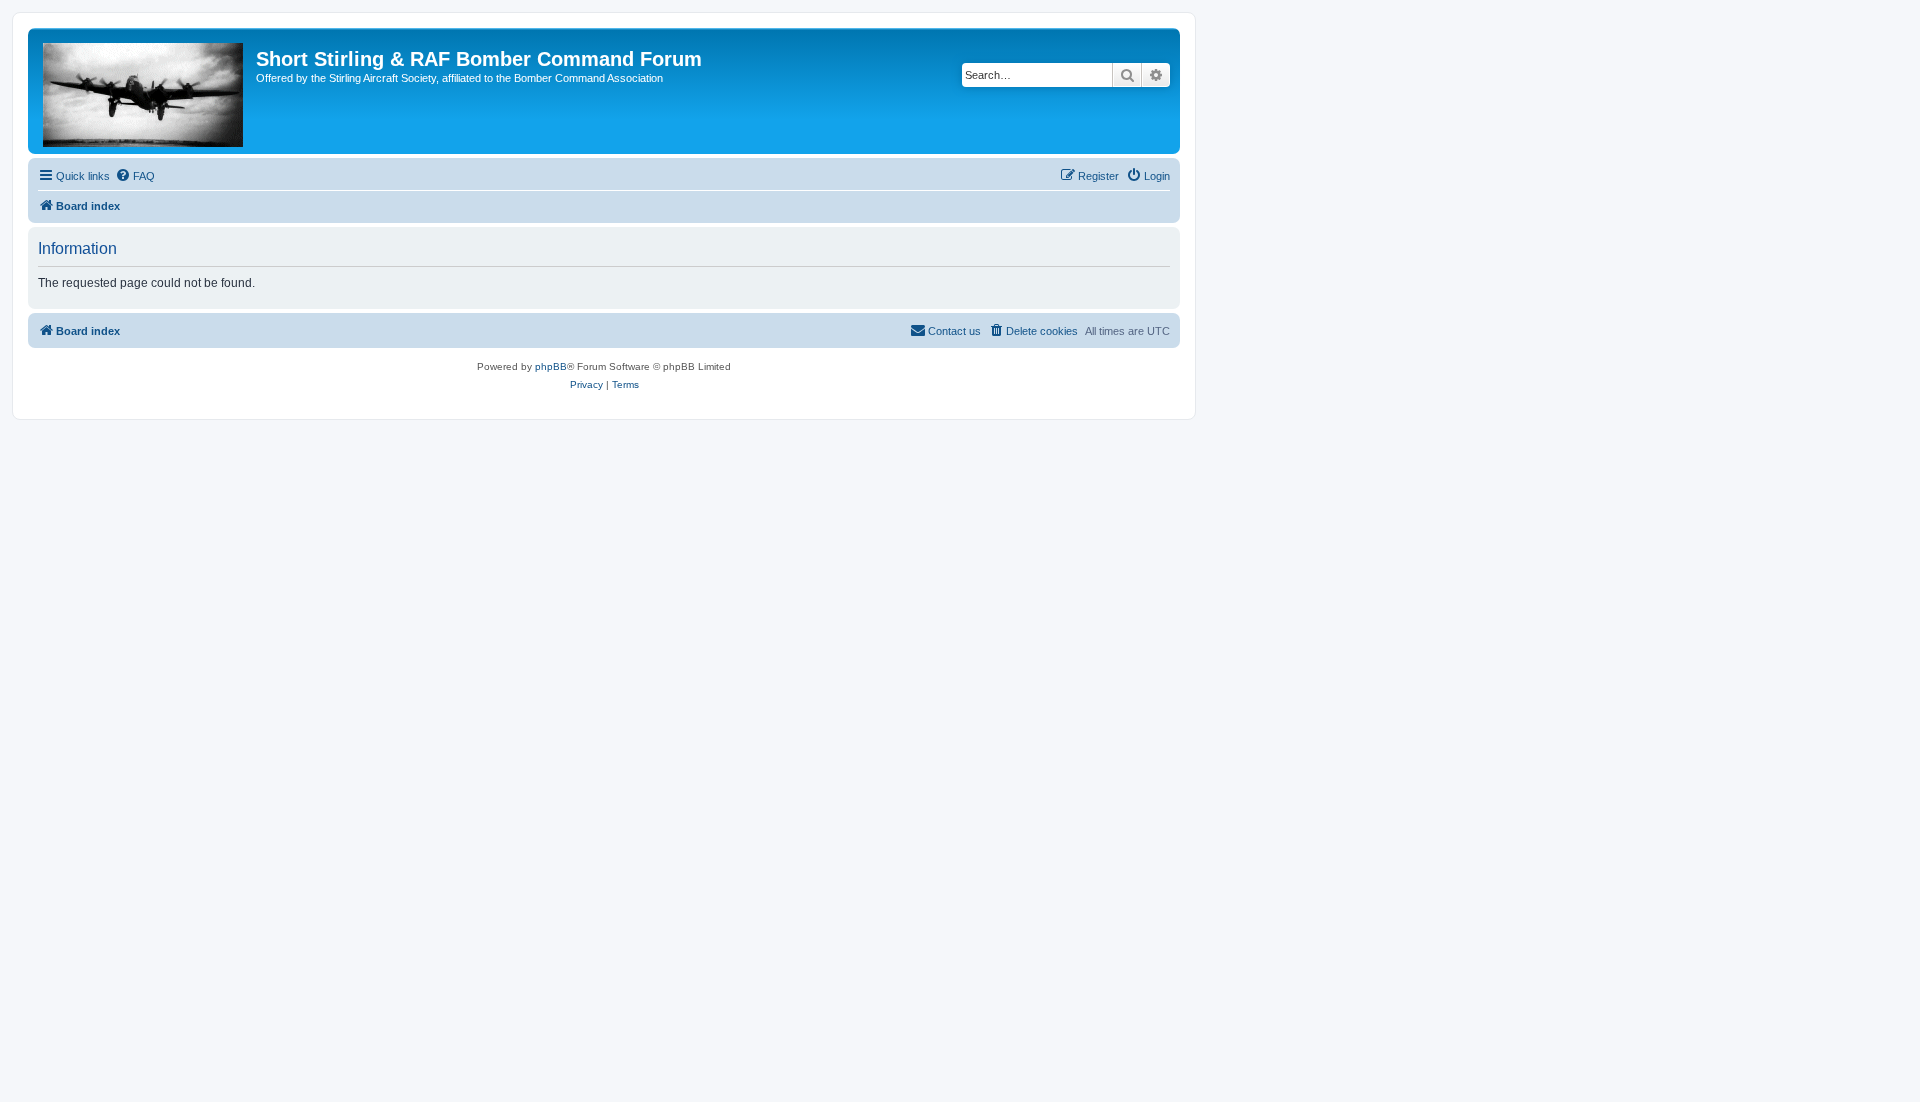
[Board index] (144, 91)
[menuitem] (135, 176)
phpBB (551, 366)
